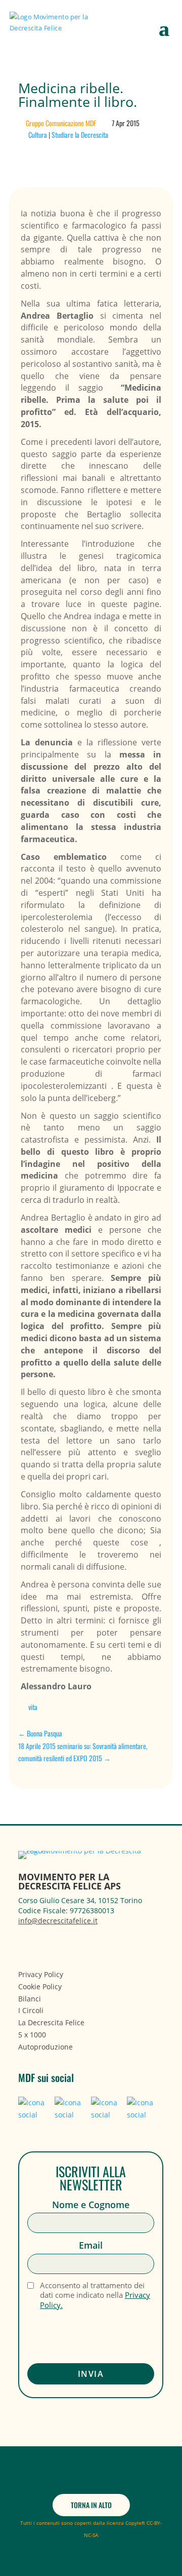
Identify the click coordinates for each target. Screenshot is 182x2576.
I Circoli (31, 2010)
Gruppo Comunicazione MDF (61, 123)
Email (91, 2245)
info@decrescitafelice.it (58, 1921)
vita (33, 1707)
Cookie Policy (40, 1986)
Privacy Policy (41, 1974)
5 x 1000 (32, 2035)
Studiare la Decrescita (80, 135)
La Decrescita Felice (51, 2022)
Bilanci (30, 1999)
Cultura (38, 135)
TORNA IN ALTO (91, 2505)
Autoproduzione (45, 2047)
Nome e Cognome (91, 2205)
